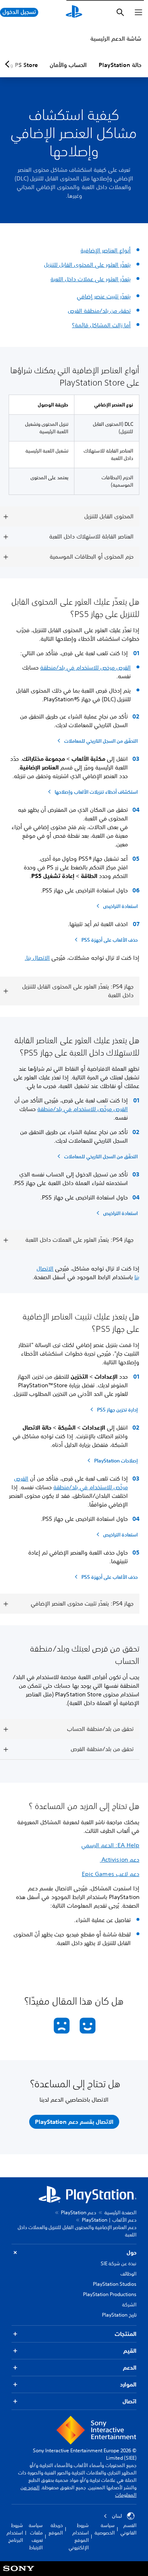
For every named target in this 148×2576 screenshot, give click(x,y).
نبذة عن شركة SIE (119, 2263)
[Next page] (9, 64)
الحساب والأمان (68, 65)
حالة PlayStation (120, 65)
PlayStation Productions (110, 2294)
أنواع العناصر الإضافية (106, 250)
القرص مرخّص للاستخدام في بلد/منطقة (83, 1109)
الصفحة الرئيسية (120, 2212)
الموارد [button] (128, 2384)
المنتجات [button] (126, 2334)
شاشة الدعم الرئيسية (116, 39)
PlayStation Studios (115, 2284)
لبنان (117, 2516)
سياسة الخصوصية (105, 2529)
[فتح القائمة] (139, 12)
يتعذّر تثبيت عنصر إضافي (104, 296)
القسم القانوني (128, 2529)
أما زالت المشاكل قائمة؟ (101, 325)
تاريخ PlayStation (119, 2315)
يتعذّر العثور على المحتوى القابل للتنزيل (87, 265)
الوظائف (128, 2274)
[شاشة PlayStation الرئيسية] (74, 12)
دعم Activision (120, 1860)
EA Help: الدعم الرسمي (110, 1845)
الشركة (129, 2305)
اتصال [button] (129, 2401)
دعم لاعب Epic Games (111, 1874)
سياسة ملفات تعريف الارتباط (36, 2536)
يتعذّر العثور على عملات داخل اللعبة (91, 279)
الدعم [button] (130, 2368)
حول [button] (132, 2253)
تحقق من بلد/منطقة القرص (99, 311)
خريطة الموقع (56, 2529)
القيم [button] (130, 2351)
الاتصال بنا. (37, 958)
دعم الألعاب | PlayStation (109, 2220)
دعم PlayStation (79, 2212)
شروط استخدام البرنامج (15, 2533)
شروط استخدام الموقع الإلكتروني (79, 2536)
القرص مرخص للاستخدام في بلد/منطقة (86, 668)
